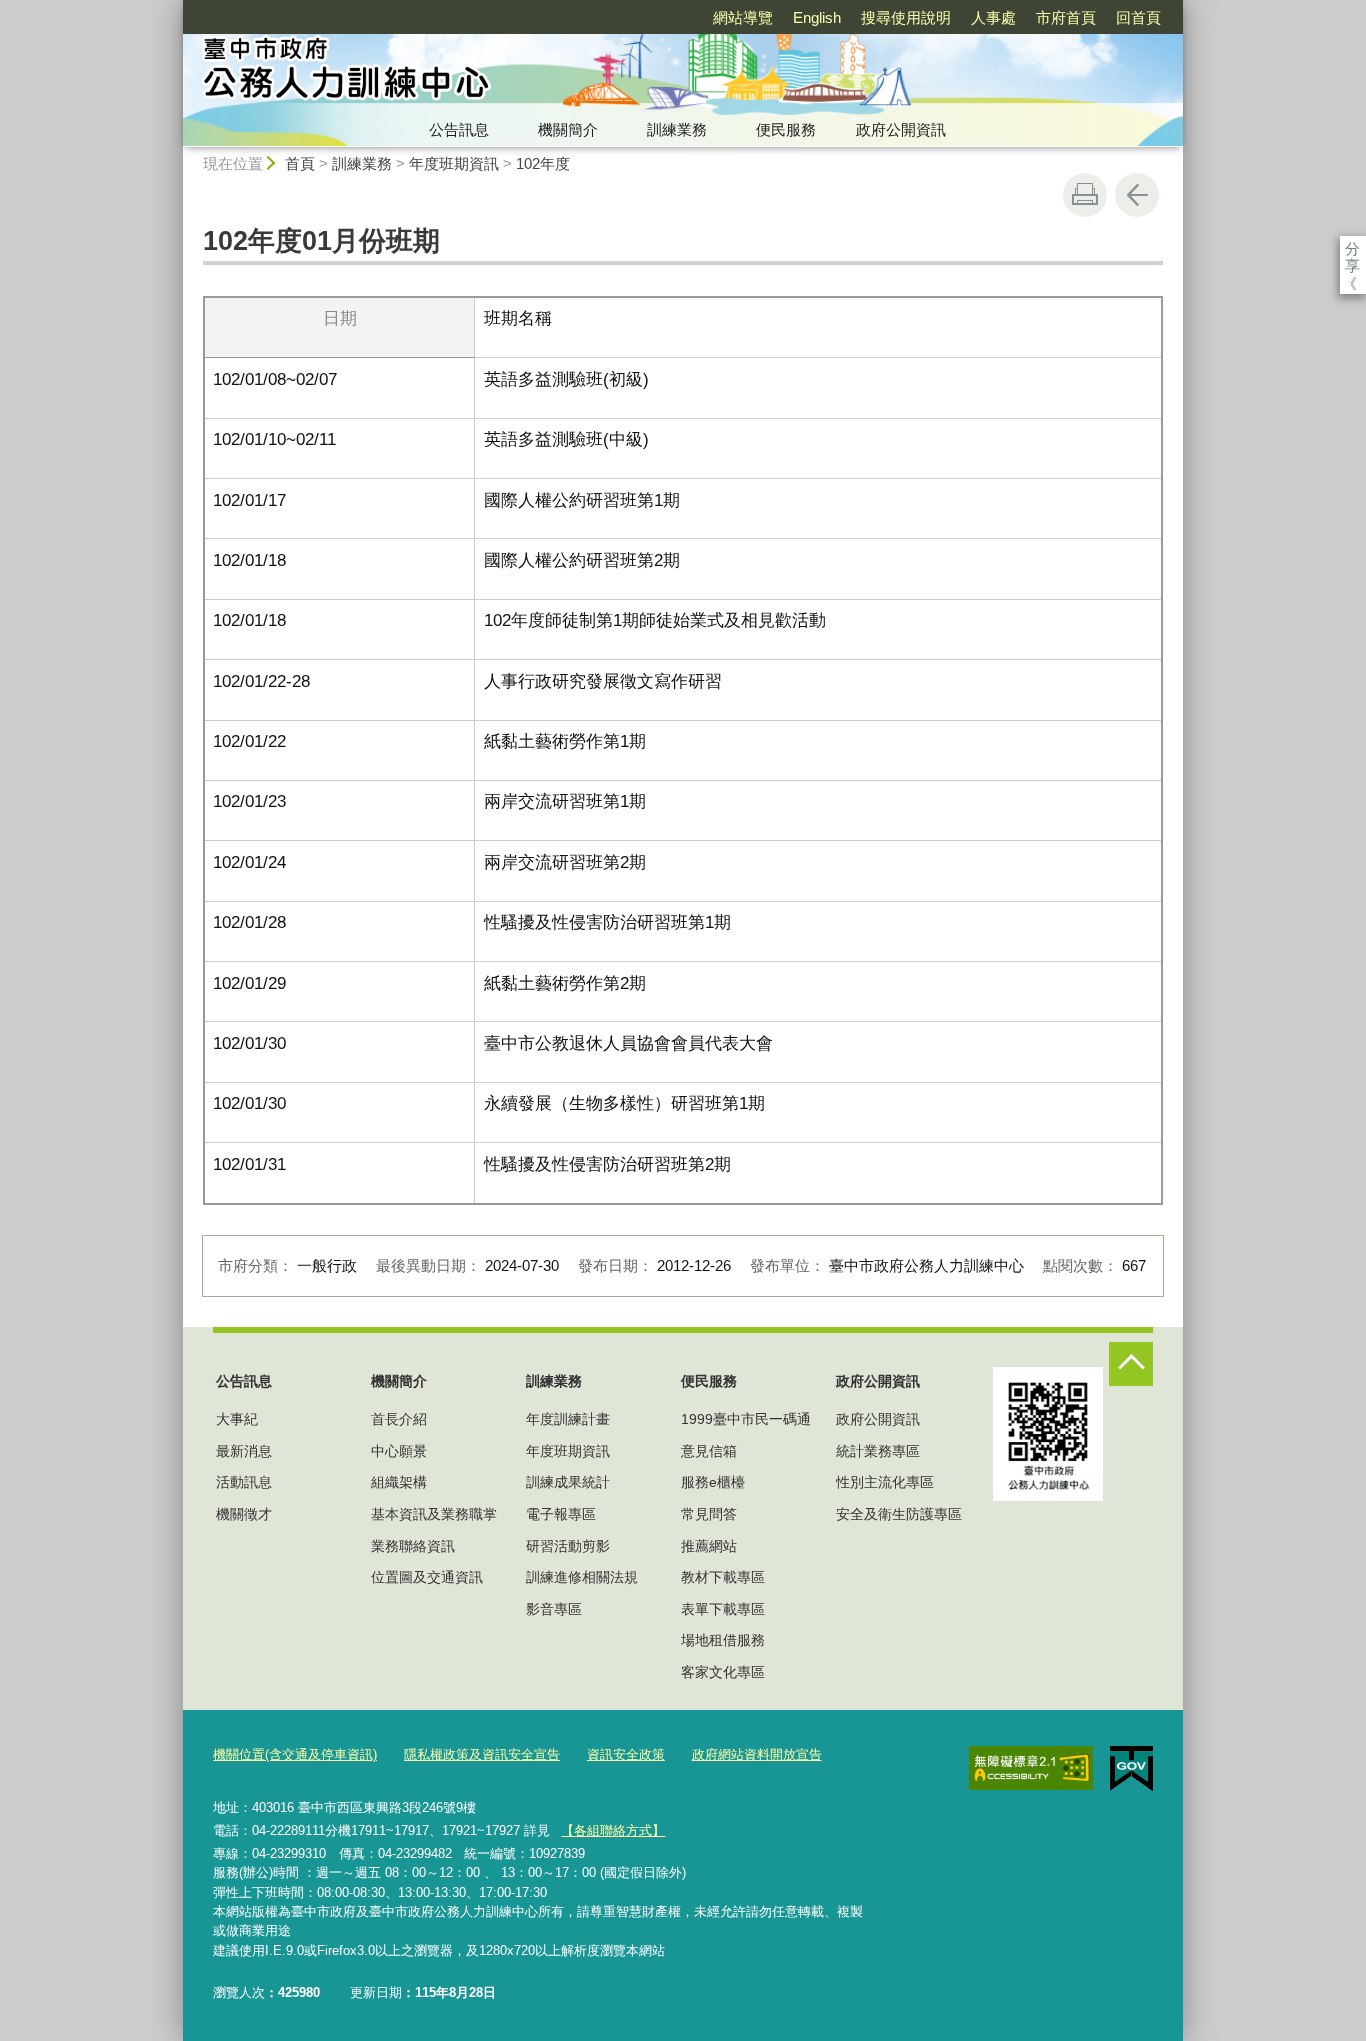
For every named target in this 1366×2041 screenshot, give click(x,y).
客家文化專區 (723, 1672)
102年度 (543, 163)
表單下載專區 (723, 1609)
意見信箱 (709, 1451)
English (817, 17)
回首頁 (1138, 17)
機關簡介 (568, 129)
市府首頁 (1066, 17)
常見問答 (709, 1514)
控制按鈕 (1131, 1364)
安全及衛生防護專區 (899, 1514)
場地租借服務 (723, 1640)
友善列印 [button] (1085, 195)
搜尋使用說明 (906, 17)
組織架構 (399, 1482)
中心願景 (399, 1451)
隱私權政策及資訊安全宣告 (482, 1754)
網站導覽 (743, 17)
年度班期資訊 (454, 163)
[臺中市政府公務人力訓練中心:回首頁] (499, 73)
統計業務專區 (878, 1451)
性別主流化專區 (885, 1482)
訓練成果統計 (568, 1482)
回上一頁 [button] (1137, 195)
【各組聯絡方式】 (613, 1830)
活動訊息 (244, 1482)
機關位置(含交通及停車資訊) (295, 1754)
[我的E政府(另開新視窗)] (1131, 1769)
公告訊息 (459, 129)
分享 (1352, 248)
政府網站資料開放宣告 (757, 1754)
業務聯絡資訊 (413, 1546)
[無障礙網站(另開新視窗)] (1031, 1768)
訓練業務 (677, 129)
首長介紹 (399, 1419)
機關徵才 (244, 1514)
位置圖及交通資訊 (427, 1577)
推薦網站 (709, 1546)
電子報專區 (561, 1514)
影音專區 (554, 1609)
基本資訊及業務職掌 (434, 1514)
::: (174, 8)
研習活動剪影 (568, 1546)
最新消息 (244, 1451)
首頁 (300, 163)
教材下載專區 (723, 1577)
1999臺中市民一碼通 (746, 1419)
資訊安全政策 (626, 1754)
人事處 (993, 17)
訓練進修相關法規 (582, 1577)
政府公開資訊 (901, 129)
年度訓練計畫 (568, 1419)
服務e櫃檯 (713, 1482)
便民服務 (786, 129)
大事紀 (237, 1419)
